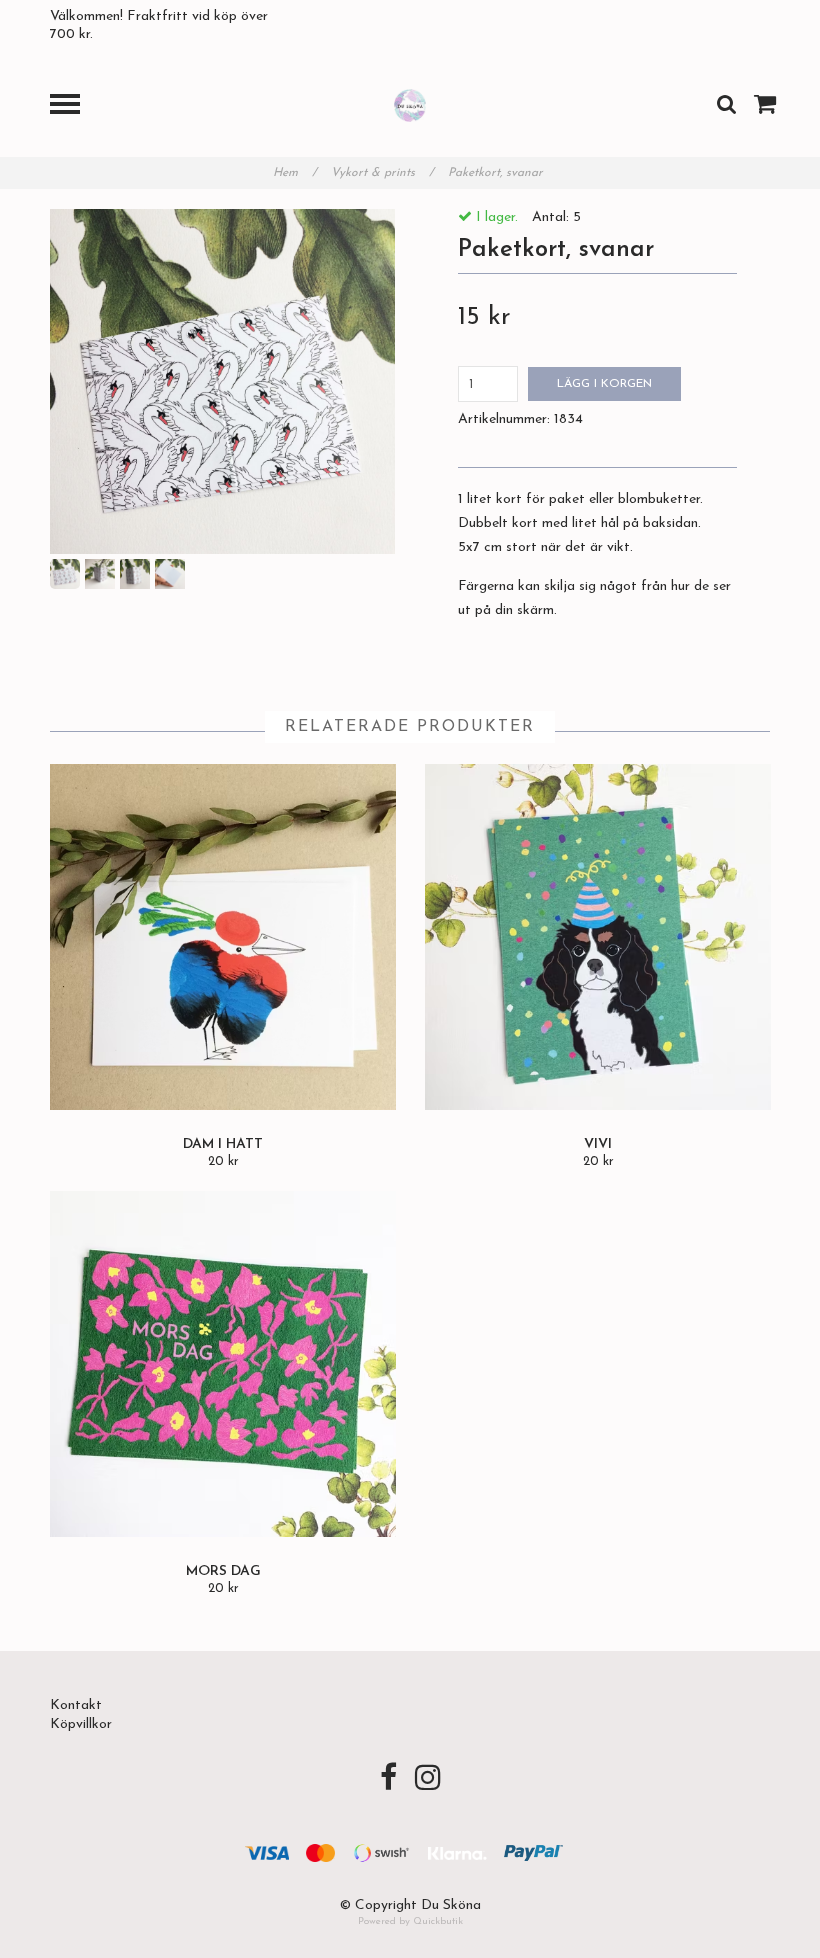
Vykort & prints (382, 173)
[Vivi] (598, 937)
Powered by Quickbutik (410, 1921)
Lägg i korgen (604, 384)
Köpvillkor (81, 1724)
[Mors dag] (223, 1364)
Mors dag (223, 1571)
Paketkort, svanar (497, 173)
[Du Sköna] (410, 104)
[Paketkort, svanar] (222, 381)
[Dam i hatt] (223, 937)
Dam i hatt (223, 1144)
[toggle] (75, 106)
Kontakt (76, 1705)
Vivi (598, 1144)
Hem (295, 173)
